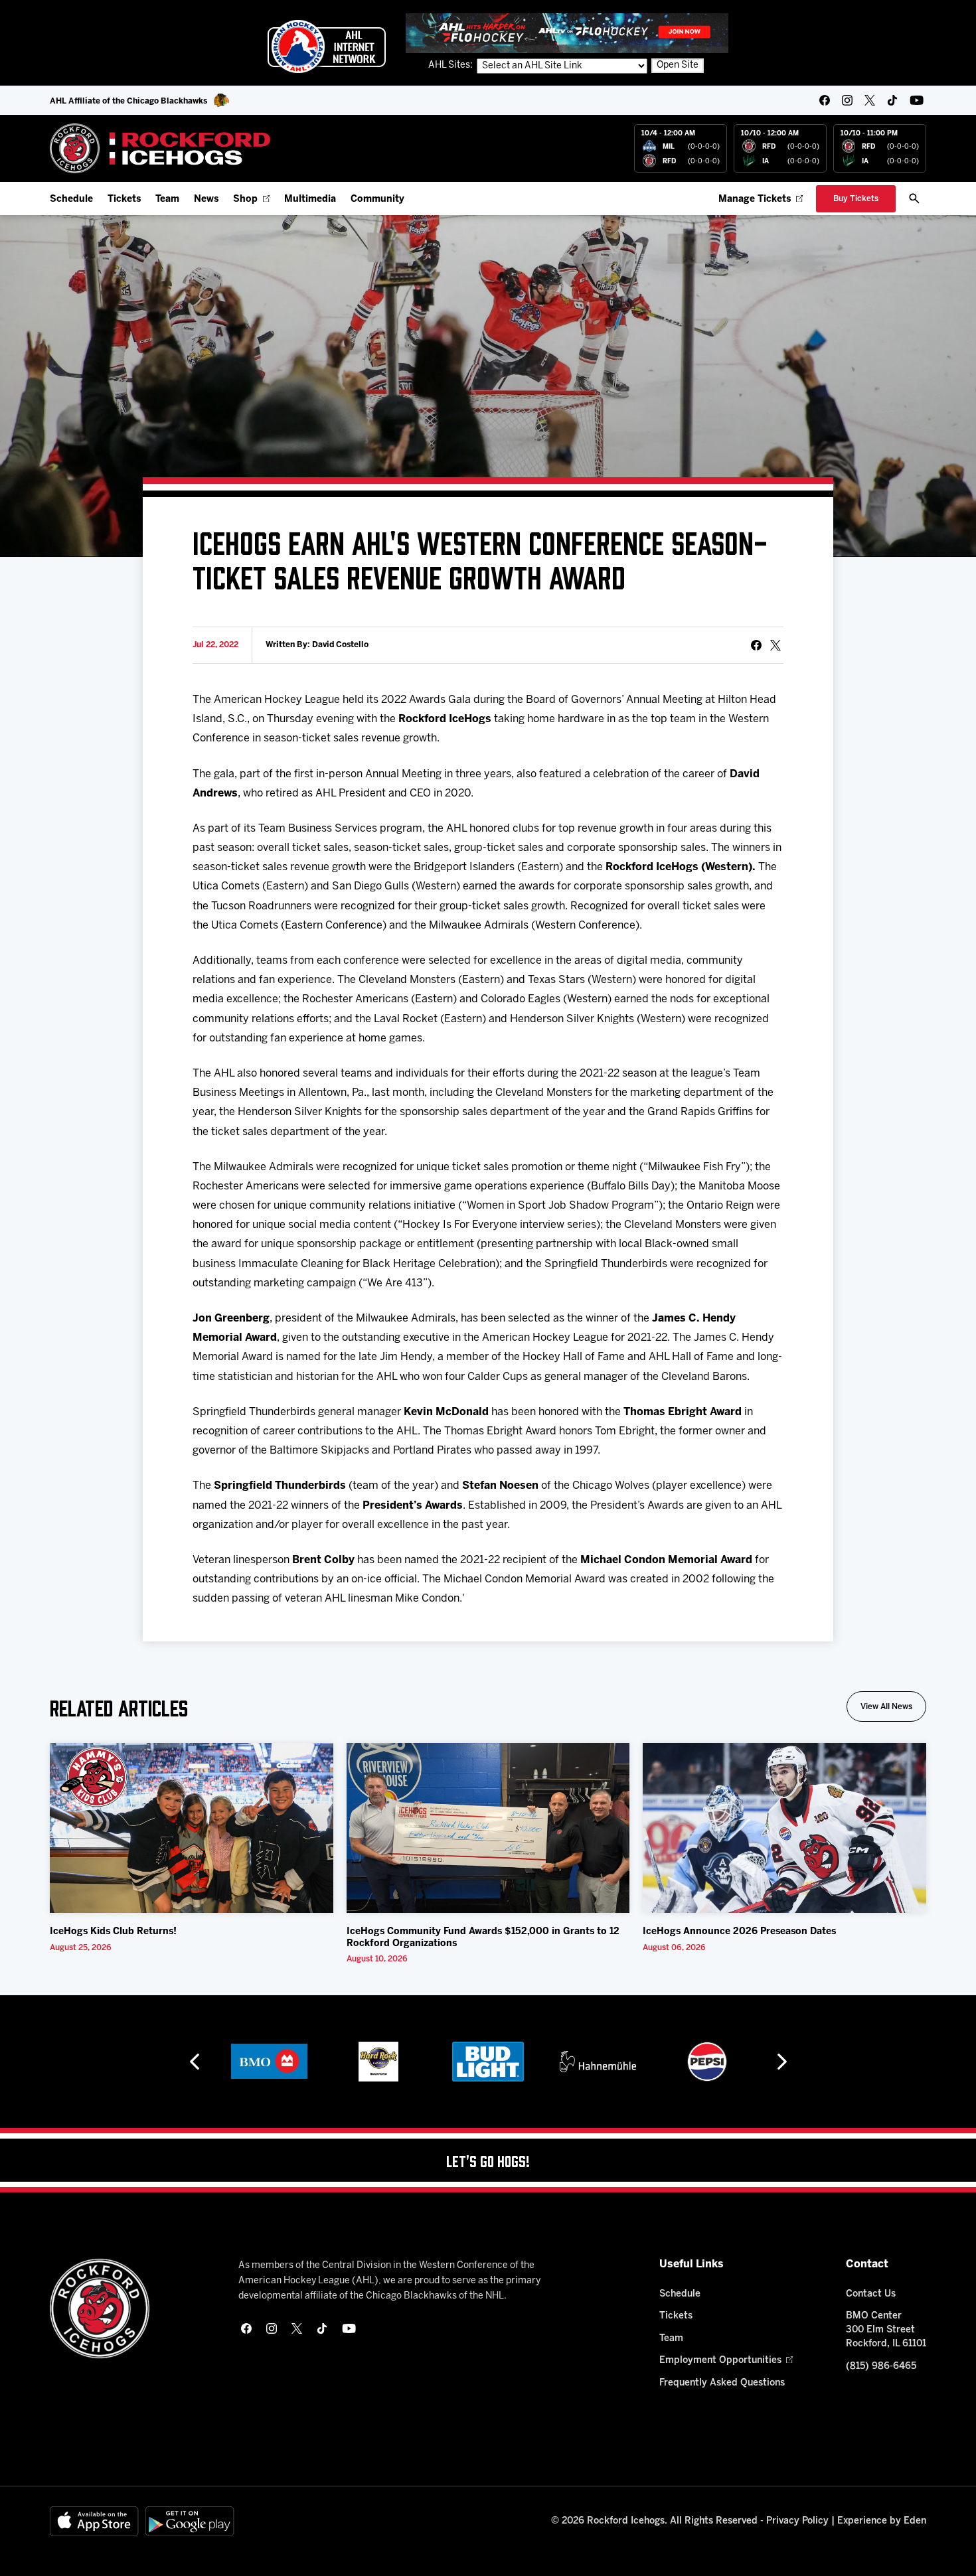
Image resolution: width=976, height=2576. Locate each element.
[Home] (160, 148)
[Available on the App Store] (94, 2521)
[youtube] (917, 100)
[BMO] (269, 2062)
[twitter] (870, 100)
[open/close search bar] (914, 198)
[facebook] (825, 100)
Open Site (678, 65)
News (206, 199)
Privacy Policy (797, 2521)
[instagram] (847, 100)
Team (167, 199)
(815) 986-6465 (881, 2367)
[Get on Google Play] (190, 2521)
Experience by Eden (882, 2521)
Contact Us (871, 2294)
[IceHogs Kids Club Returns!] (192, 1828)
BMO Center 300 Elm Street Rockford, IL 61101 (886, 2330)
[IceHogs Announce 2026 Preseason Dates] (784, 1828)
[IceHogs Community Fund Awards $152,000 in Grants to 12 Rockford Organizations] (488, 1828)
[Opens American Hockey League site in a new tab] (327, 46)
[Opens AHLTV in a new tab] (567, 33)
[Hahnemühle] (598, 2062)
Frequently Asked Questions (722, 2383)
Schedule (71, 199)
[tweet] (775, 645)
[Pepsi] (707, 2062)
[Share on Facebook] (756, 645)
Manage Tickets (755, 199)
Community (377, 199)
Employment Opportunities (720, 2361)
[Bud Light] (488, 2062)
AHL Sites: (451, 65)
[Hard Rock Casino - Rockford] (378, 2062)
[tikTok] (892, 100)
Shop (245, 199)
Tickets (124, 199)
